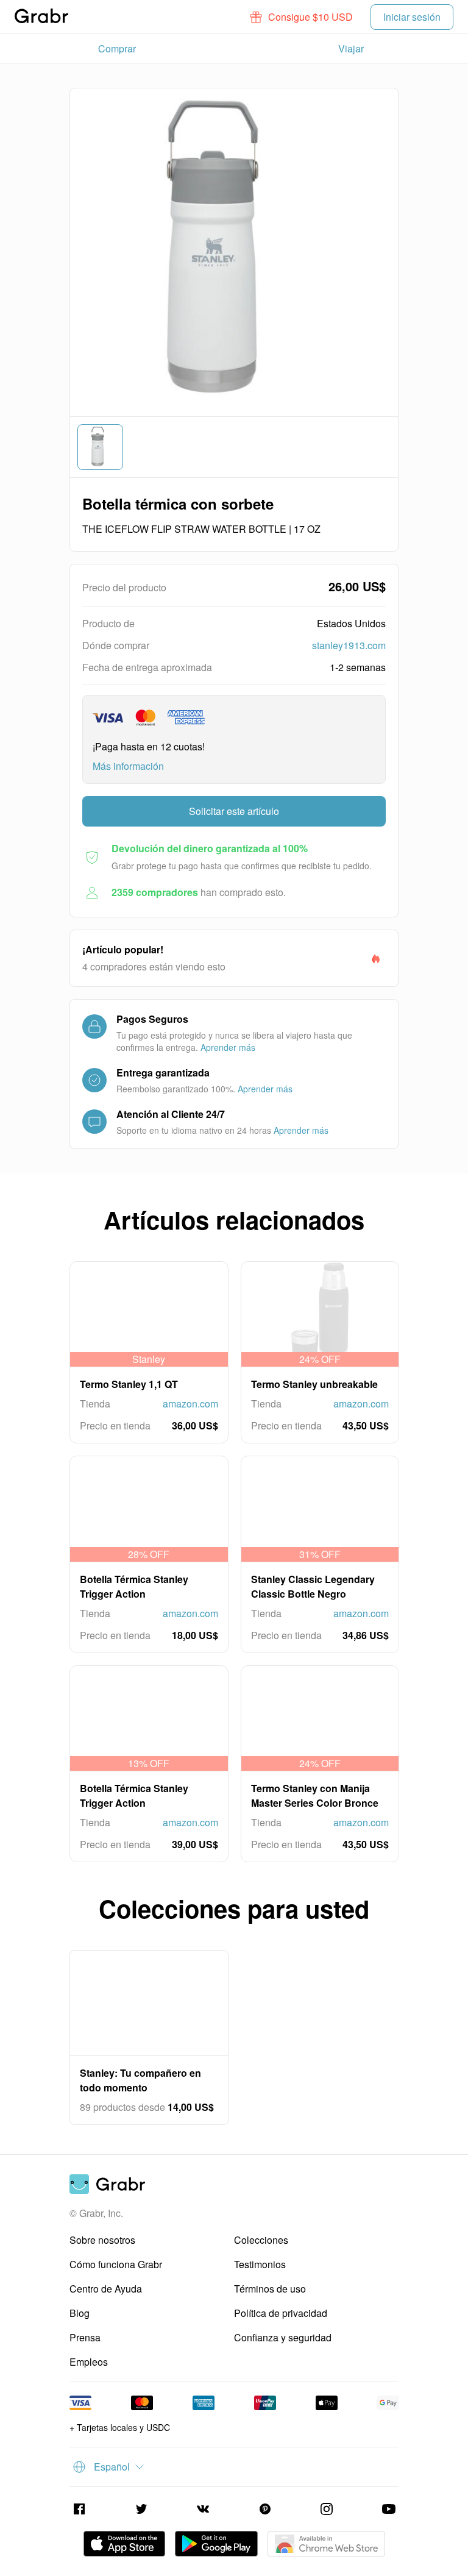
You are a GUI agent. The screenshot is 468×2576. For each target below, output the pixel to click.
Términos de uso (270, 2289)
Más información (128, 766)
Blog (80, 2313)
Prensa (85, 2337)
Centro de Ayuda (106, 2289)
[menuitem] (117, 49)
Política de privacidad (281, 2313)
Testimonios (260, 2264)
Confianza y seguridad (283, 2337)
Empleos (89, 2362)
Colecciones (261, 2240)
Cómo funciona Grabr (116, 2264)
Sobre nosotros (102, 2240)
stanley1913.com (349, 645)
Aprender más (228, 1047)
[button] (302, 17)
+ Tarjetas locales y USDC (120, 2427)
